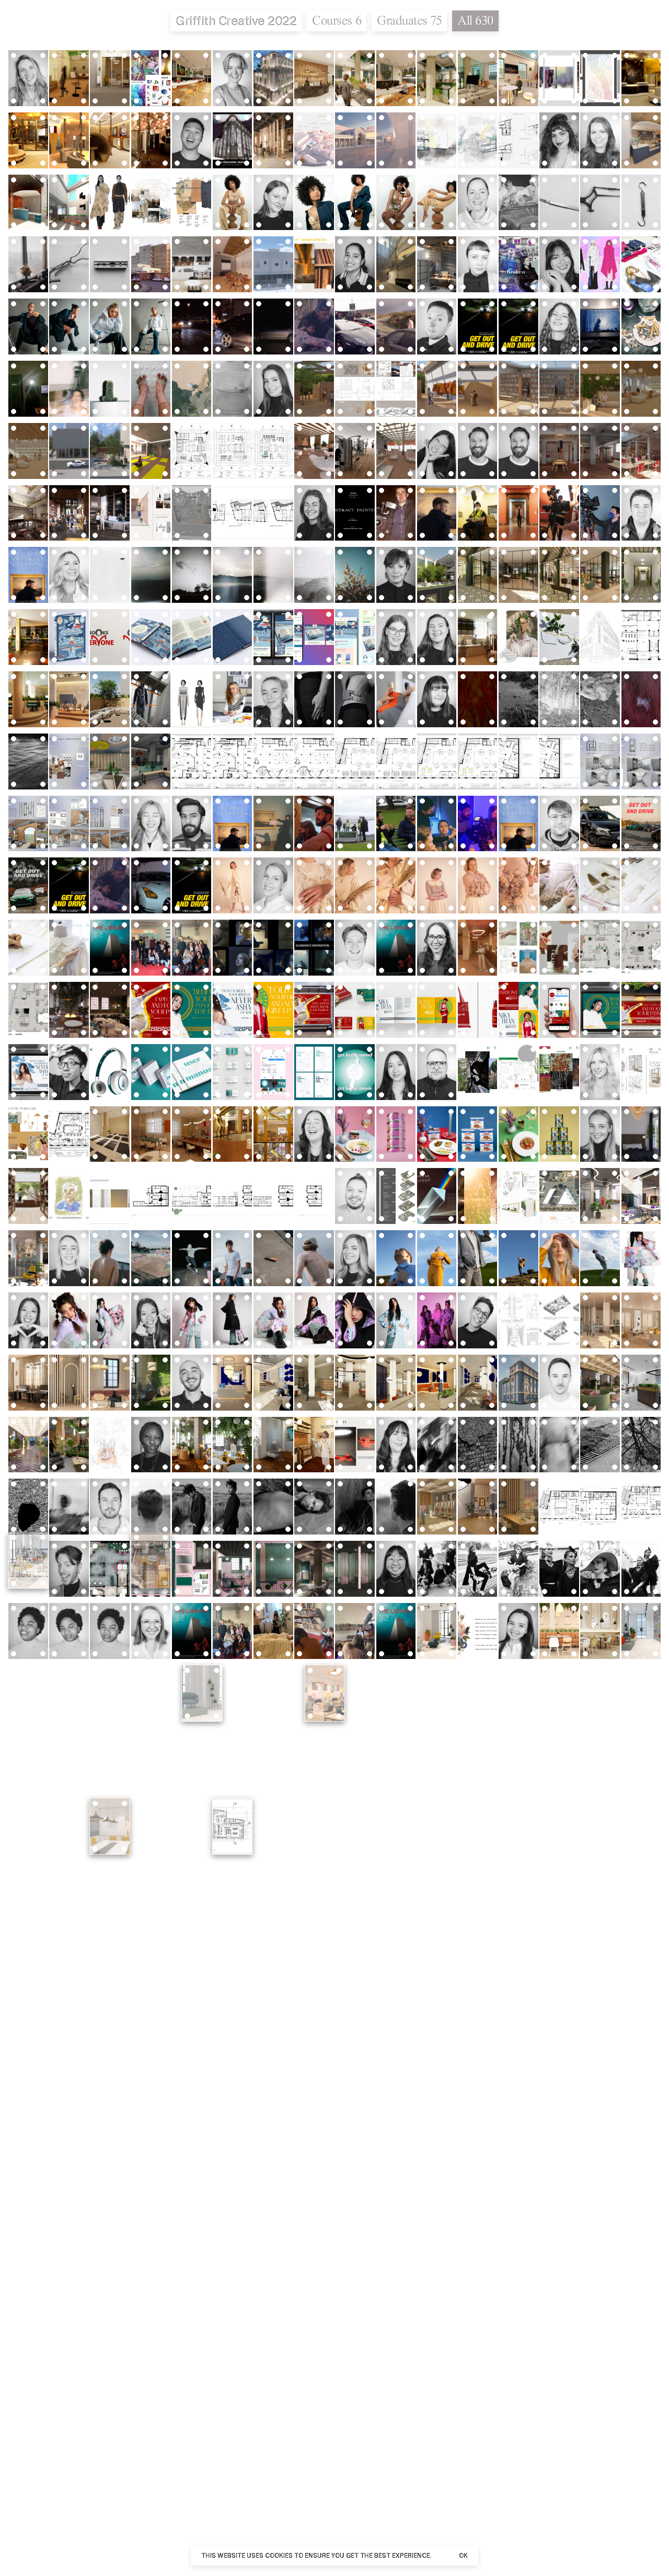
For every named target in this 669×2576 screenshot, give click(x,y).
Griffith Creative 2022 (236, 21)
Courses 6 (337, 20)
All (475, 20)
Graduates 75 (409, 20)
